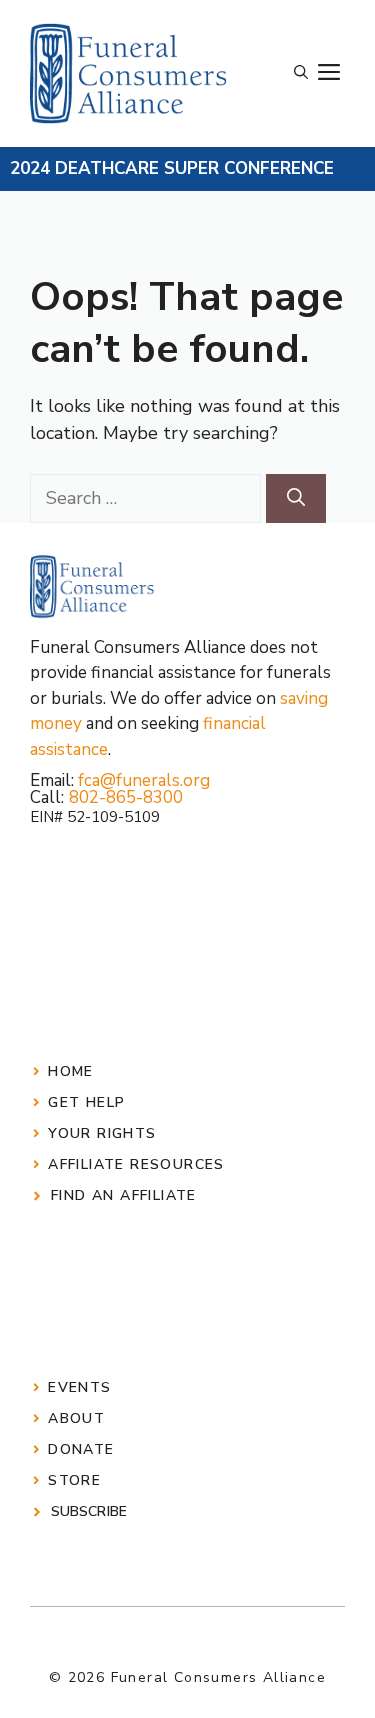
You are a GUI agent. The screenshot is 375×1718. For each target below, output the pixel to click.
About (76, 1418)
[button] (301, 73)
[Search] (296, 498)
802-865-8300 (126, 797)
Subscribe (89, 1511)
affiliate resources (136, 1164)
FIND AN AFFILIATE (124, 1195)
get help (86, 1102)
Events (79, 1387)
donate (81, 1449)
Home (71, 1071)
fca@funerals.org (144, 780)
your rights (102, 1133)
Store (74, 1480)
